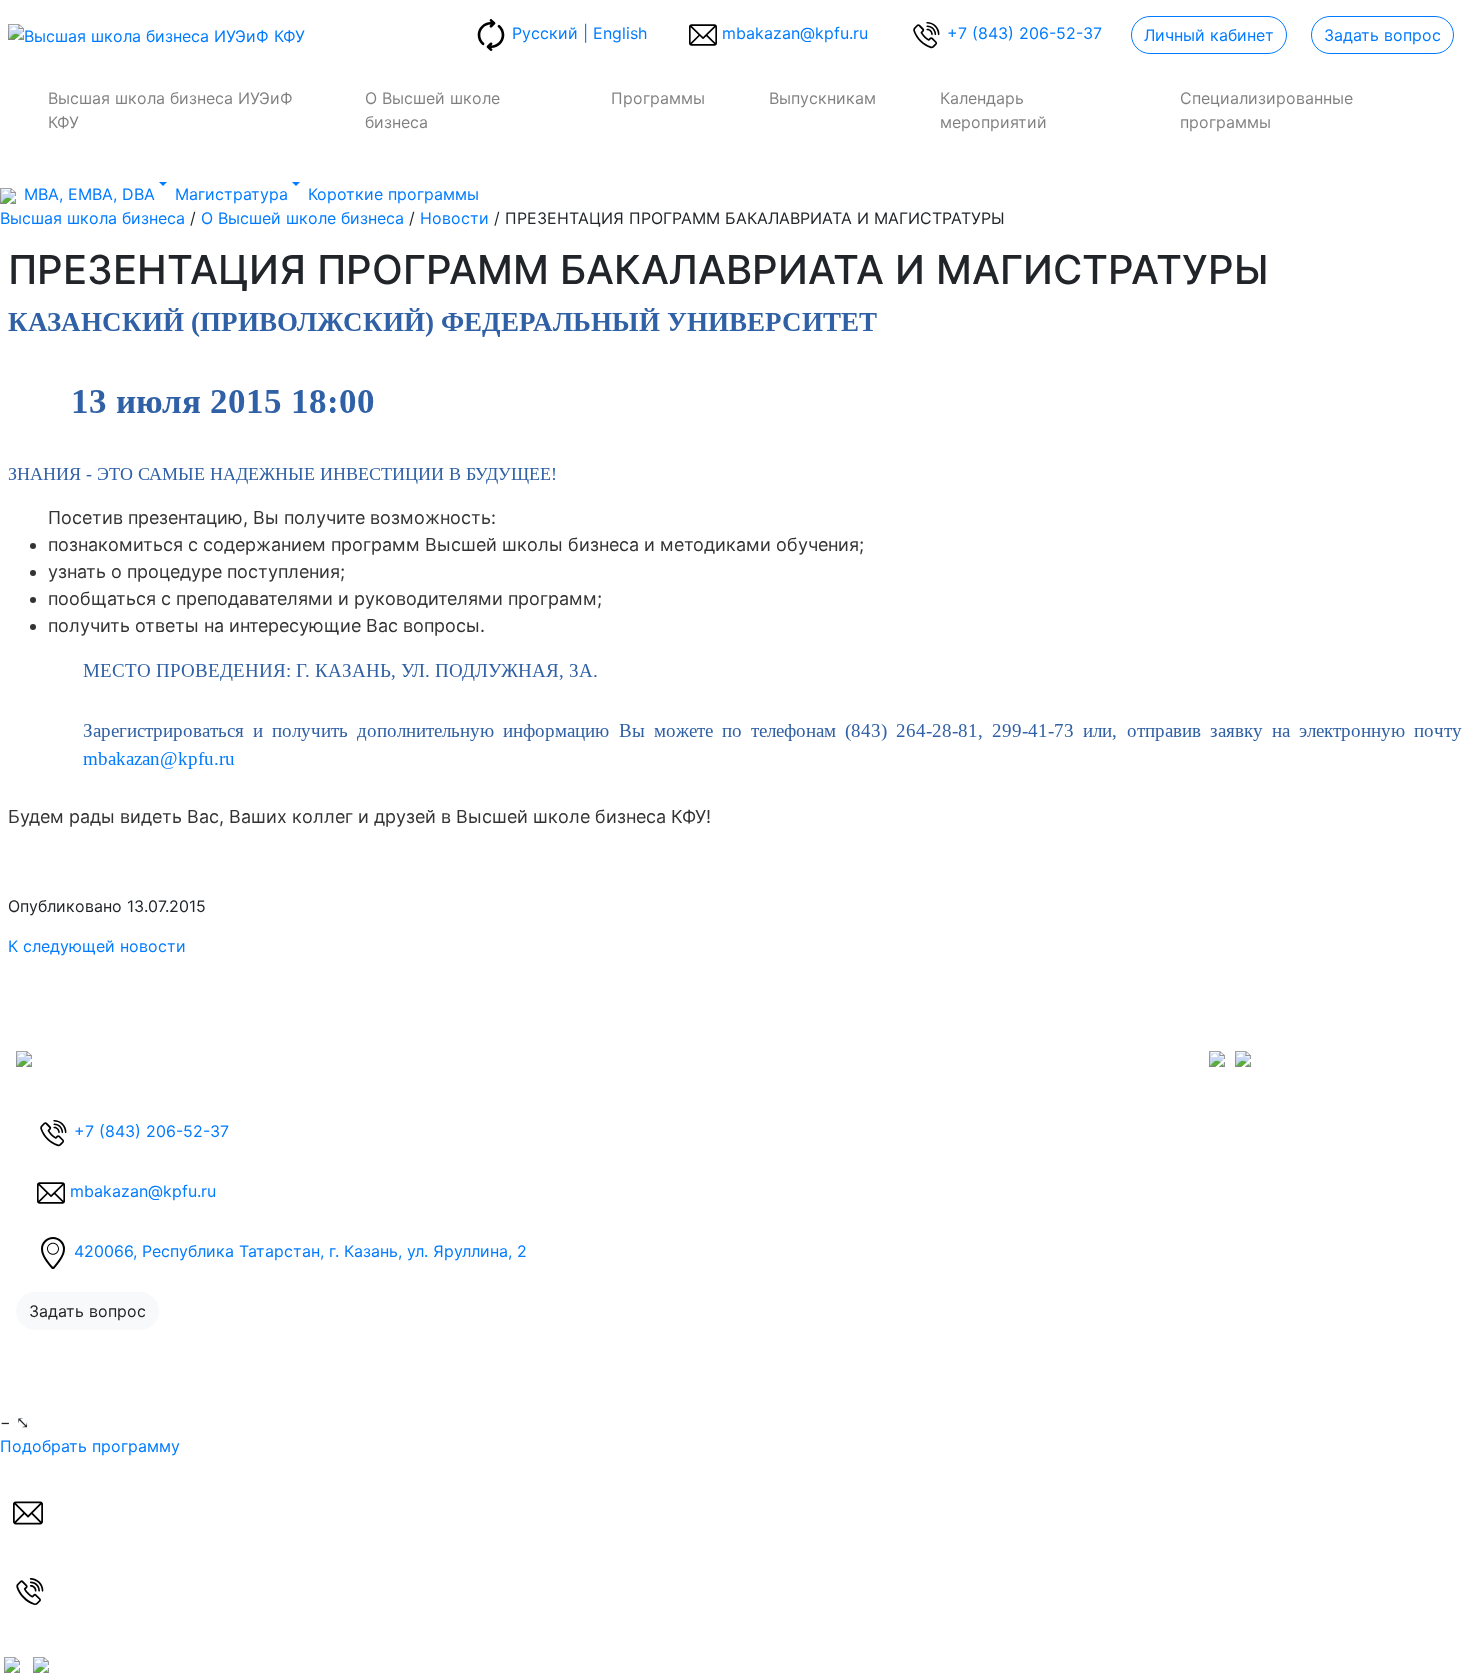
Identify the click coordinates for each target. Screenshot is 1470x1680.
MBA (589, 1082)
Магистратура (628, 1106)
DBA (588, 1058)
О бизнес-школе (831, 1058)
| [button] (579, 33)
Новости (454, 218)
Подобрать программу (90, 1446)
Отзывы (1141, 1082)
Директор (806, 1106)
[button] (778, 35)
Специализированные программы (1266, 110)
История (801, 1082)
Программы (658, 98)
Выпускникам (822, 98)
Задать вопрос (1382, 35)
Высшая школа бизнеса (92, 218)
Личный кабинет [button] (1209, 35)
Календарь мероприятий (993, 110)
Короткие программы (657, 1154)
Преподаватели (828, 1154)
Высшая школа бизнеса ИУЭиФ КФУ (170, 110)
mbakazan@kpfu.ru (159, 758)
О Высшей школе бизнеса (432, 110)
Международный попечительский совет (926, 1130)
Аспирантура (623, 1130)
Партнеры (806, 1178)
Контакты (1147, 1106)
